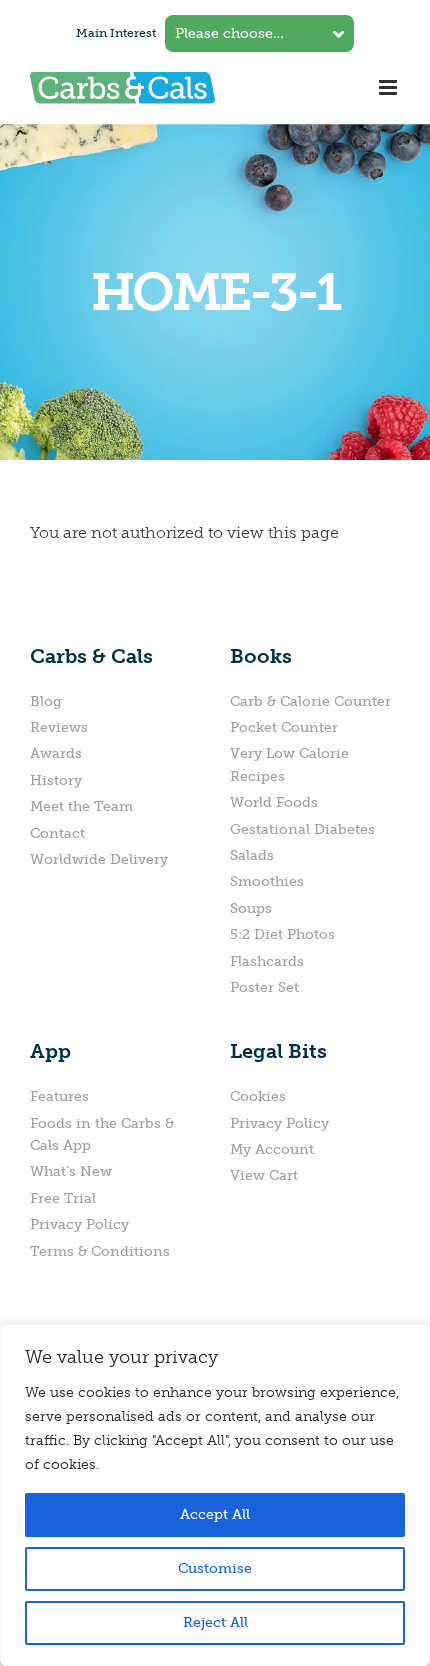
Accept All (215, 1514)
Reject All (215, 1622)
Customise (215, 1568)
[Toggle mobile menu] (389, 87)
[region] (215, 1495)
